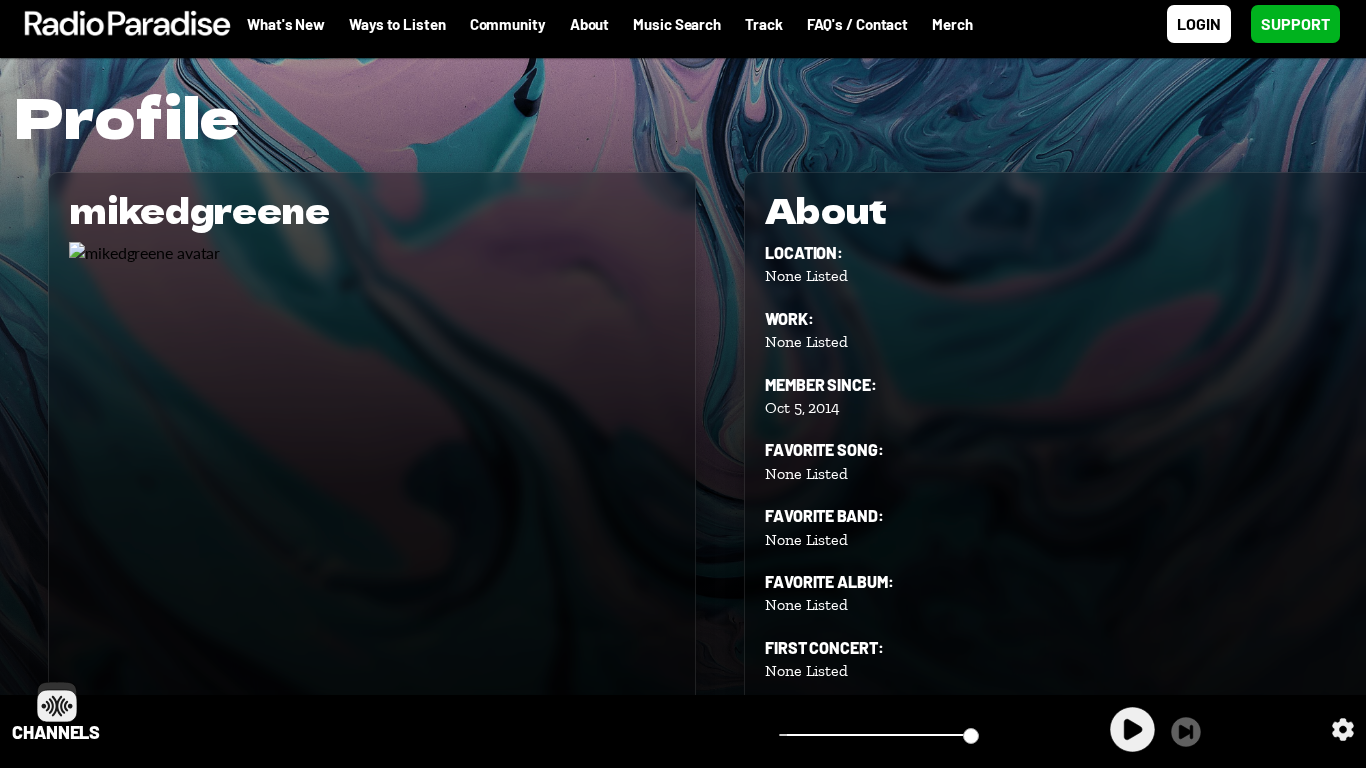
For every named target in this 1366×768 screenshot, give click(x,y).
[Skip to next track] (1186, 732)
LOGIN (1199, 23)
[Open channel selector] (57, 702)
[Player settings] (1343, 729)
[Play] (1132, 729)
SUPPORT (1295, 23)
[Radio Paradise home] (117, 24)
